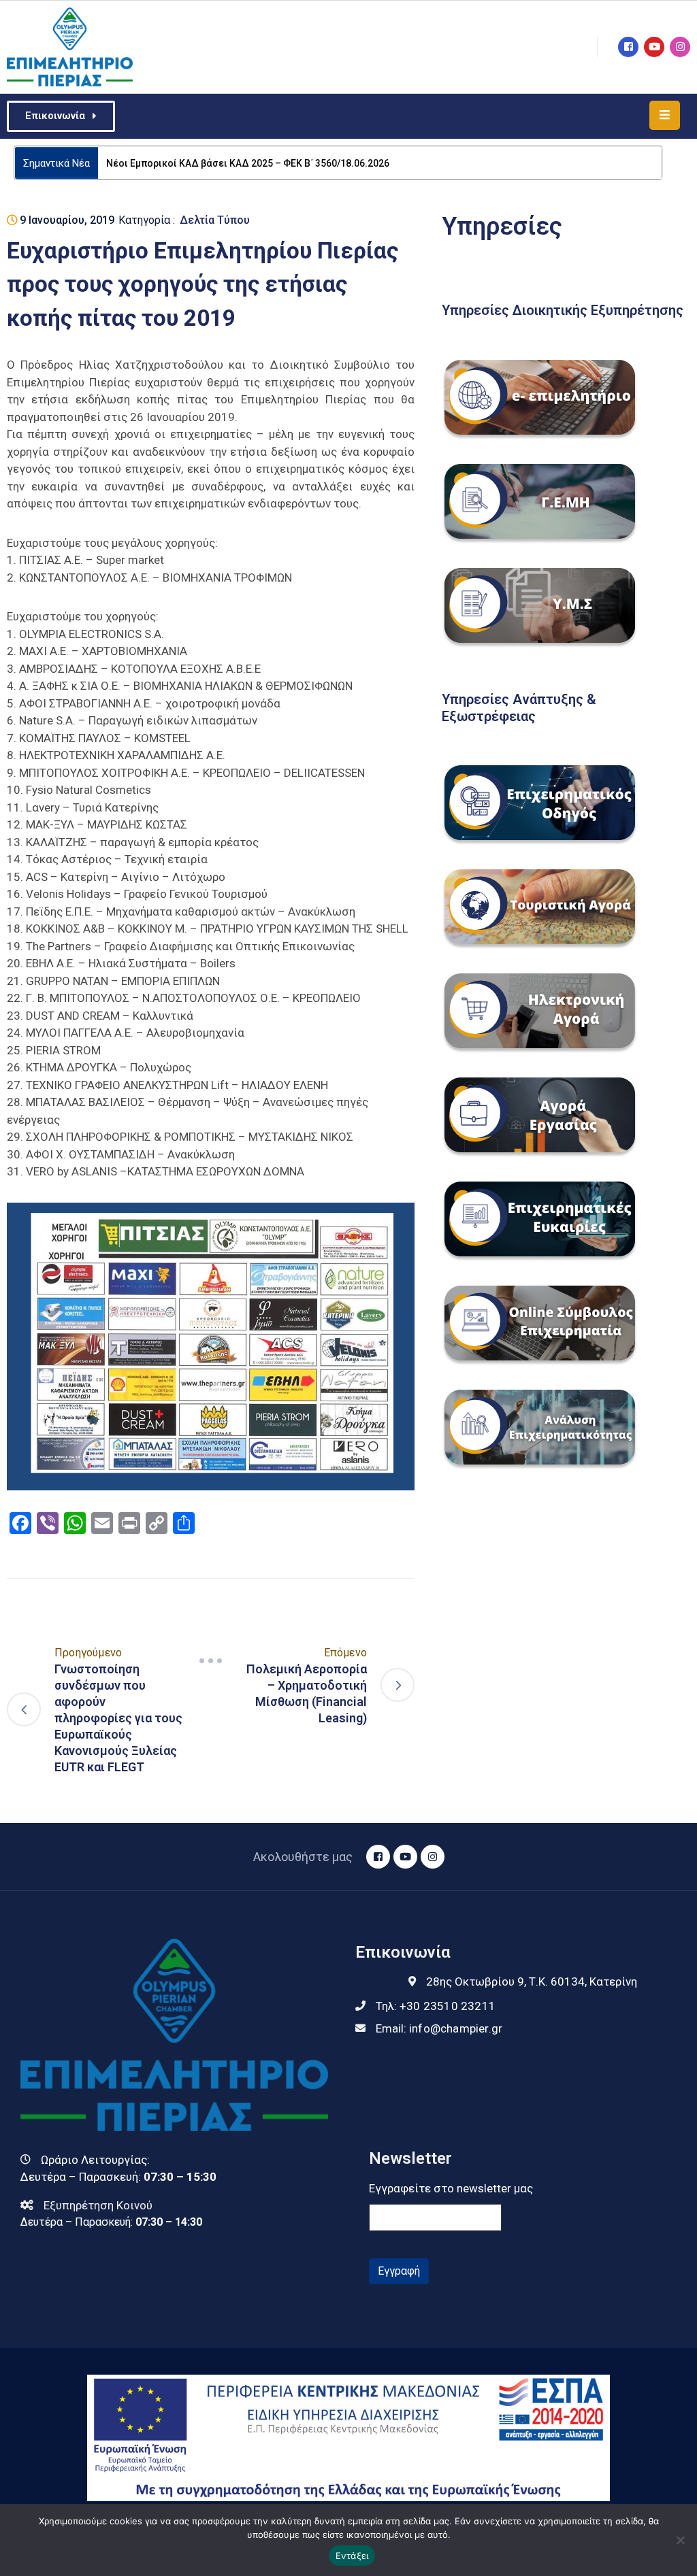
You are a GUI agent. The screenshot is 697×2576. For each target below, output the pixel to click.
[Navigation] (211, 1660)
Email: (439, 2028)
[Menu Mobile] (665, 115)
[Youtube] (654, 47)
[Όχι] (680, 2540)
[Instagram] (680, 47)
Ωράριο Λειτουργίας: (95, 2160)
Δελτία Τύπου (215, 220)
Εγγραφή (399, 2271)
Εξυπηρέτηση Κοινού (98, 2205)
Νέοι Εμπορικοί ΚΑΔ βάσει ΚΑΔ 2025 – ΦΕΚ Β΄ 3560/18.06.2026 (248, 163)
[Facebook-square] (628, 47)
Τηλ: (436, 2006)
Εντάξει (352, 2556)
